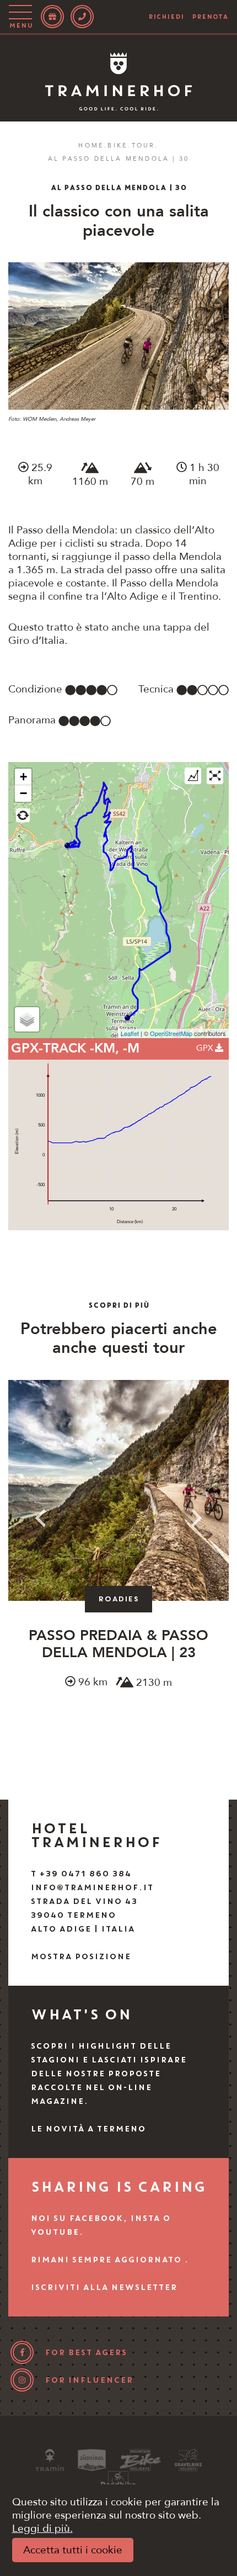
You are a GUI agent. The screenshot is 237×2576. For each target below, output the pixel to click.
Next (197, 1518)
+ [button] (23, 777)
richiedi (166, 17)
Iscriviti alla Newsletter (104, 2287)
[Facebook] (22, 2352)
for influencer (89, 2380)
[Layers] (27, 1019)
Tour (144, 146)
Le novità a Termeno (88, 2129)
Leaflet (130, 1033)
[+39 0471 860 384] (82, 17)
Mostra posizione (80, 1956)
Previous (40, 1518)
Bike (118, 146)
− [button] (23, 793)
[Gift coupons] (52, 17)
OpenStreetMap (171, 1033)
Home (91, 146)
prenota (210, 17)
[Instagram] (22, 2380)
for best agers (86, 2352)
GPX (206, 1048)
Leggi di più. (42, 2529)
